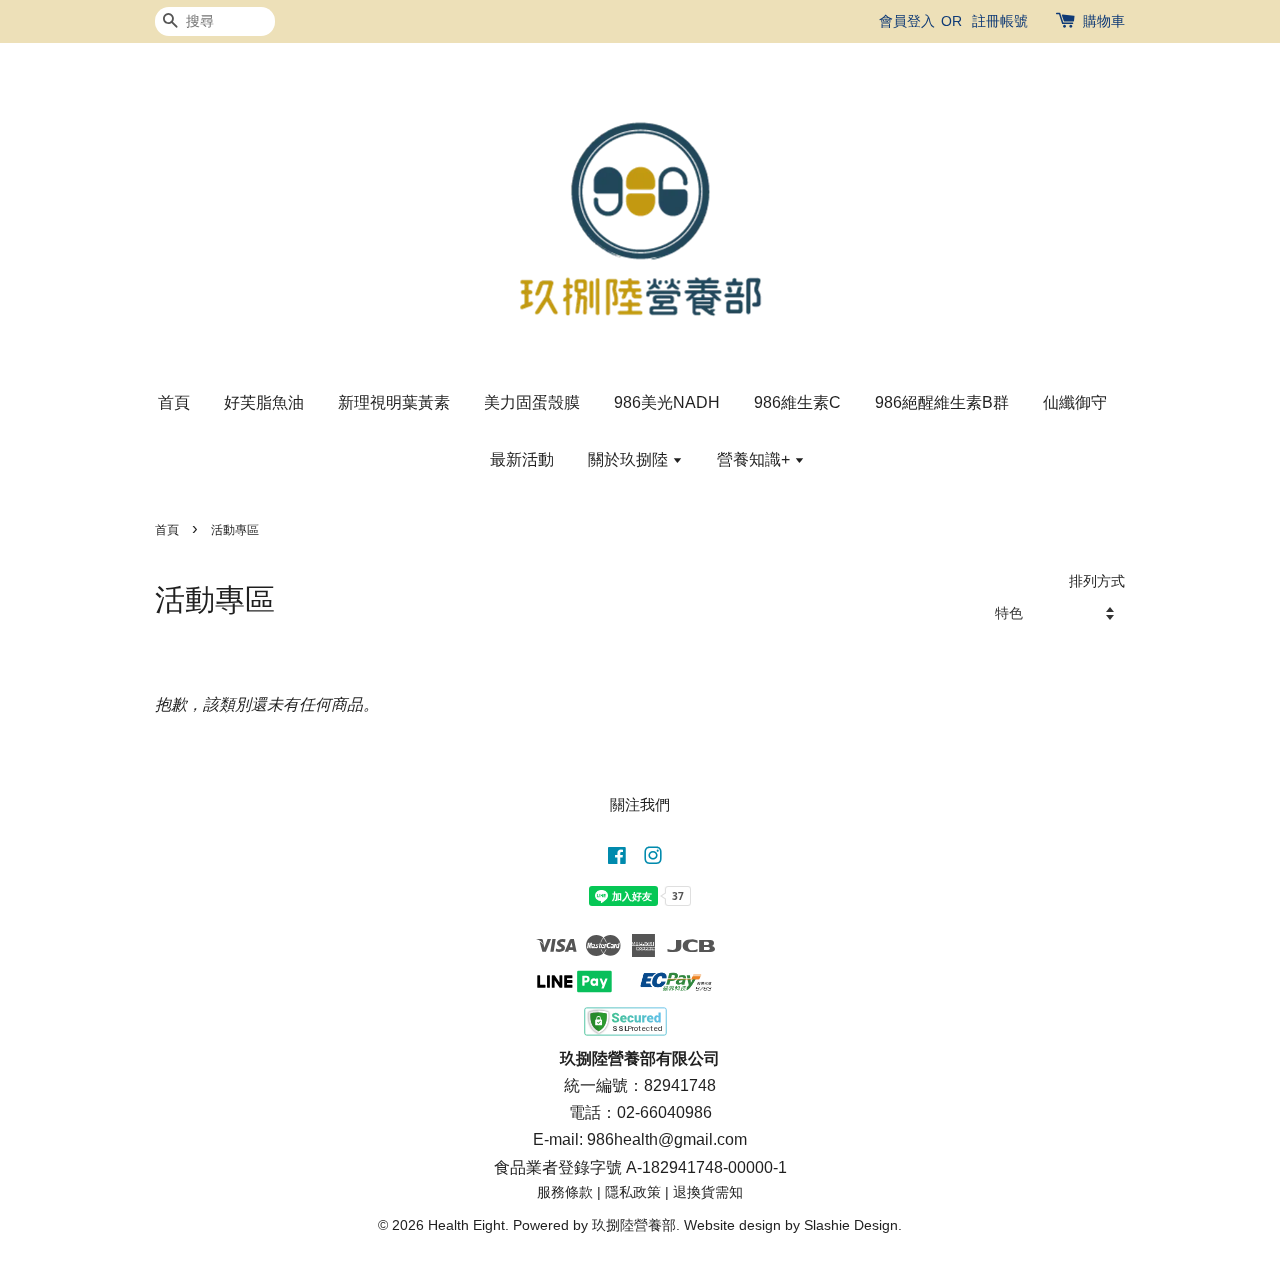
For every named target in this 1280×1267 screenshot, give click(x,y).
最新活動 (522, 459)
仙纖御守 (1075, 402)
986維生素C (797, 402)
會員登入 (907, 21)
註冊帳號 (1000, 21)
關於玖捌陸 (630, 459)
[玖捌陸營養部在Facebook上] (617, 859)
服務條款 (565, 1192)
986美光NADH (667, 402)
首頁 (174, 402)
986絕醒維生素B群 (942, 402)
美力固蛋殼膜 (532, 402)
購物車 (1104, 21)
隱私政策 (633, 1192)
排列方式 (1097, 581)
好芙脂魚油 (264, 402)
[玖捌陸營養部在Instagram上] (653, 859)
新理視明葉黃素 (394, 402)
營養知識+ (755, 459)
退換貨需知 (708, 1192)
